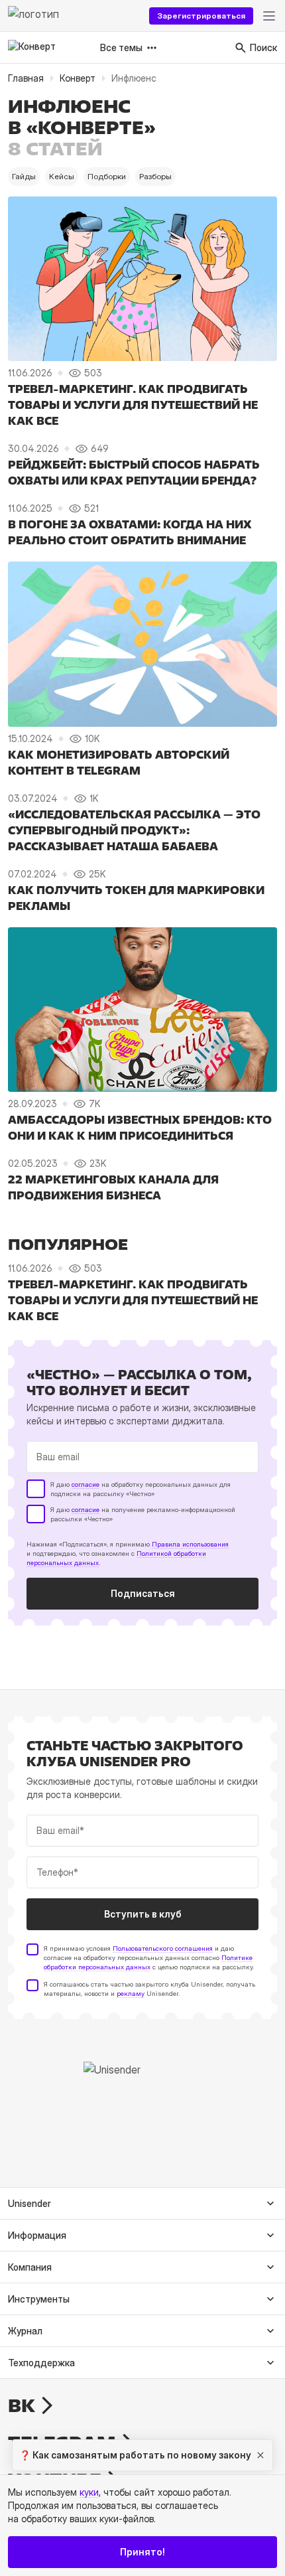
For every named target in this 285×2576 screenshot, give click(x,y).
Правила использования (190, 1544)
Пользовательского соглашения (163, 1948)
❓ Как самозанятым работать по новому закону (135, 2455)
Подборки (107, 176)
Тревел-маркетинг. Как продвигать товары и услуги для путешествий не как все (133, 405)
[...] (269, 16)
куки (89, 2492)
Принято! (142, 2552)
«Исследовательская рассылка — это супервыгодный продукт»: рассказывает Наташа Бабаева (134, 830)
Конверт (78, 78)
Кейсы (62, 176)
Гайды (24, 176)
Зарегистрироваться (201, 16)
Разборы (155, 176)
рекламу (131, 1993)
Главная (26, 78)
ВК (22, 2405)
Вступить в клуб (143, 1914)
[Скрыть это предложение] (260, 2455)
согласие (85, 1484)
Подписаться (143, 1593)
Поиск (263, 47)
